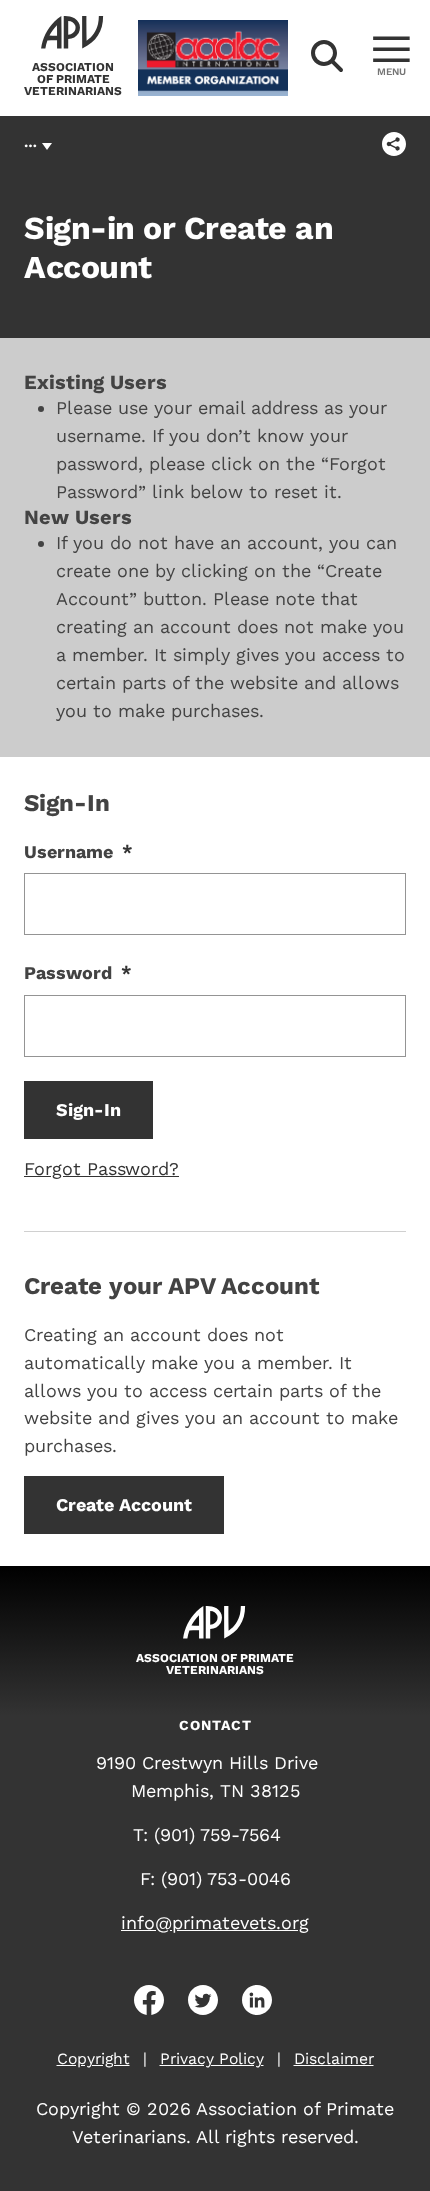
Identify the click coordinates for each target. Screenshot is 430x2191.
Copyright (93, 2058)
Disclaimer (334, 2058)
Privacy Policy (212, 2058)
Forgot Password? (101, 1168)
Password (78, 972)
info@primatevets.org (215, 1922)
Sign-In (88, 1109)
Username (78, 851)
